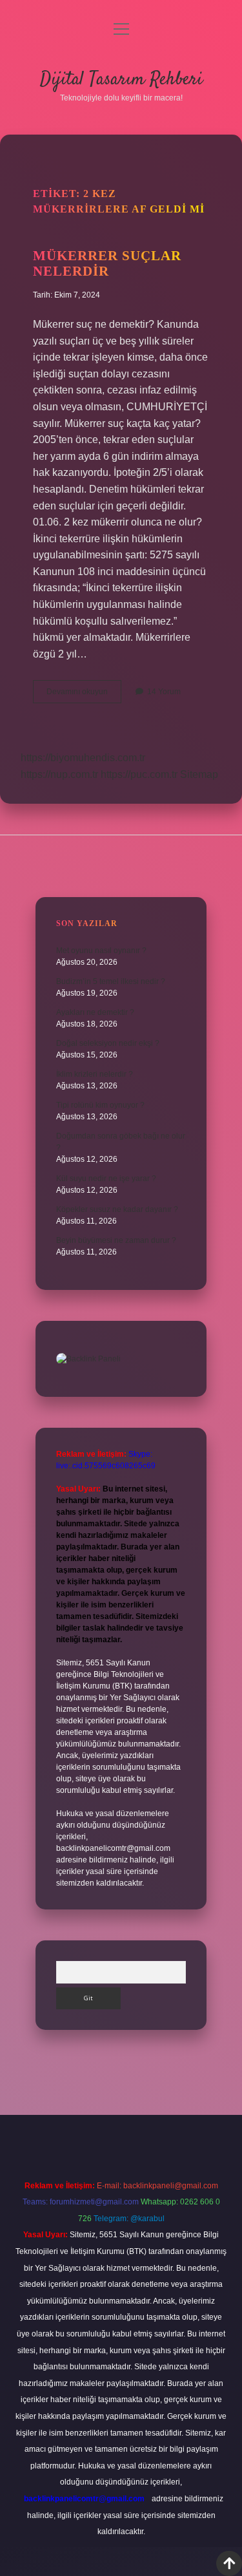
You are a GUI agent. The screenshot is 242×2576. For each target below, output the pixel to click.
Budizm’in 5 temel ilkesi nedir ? (111, 981)
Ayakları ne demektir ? (95, 1012)
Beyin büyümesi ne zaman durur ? (116, 1240)
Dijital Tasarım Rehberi (121, 80)
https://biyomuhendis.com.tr (83, 758)
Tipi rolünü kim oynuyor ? (100, 1105)
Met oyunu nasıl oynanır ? (101, 951)
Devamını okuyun (84, 695)
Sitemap (199, 774)
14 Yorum (164, 692)
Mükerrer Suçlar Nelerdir (107, 263)
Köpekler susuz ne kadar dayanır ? (117, 1209)
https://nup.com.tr (59, 774)
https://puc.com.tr (139, 774)
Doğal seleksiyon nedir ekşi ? (108, 1043)
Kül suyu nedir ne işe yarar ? (106, 1179)
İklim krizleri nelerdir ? (95, 1074)
